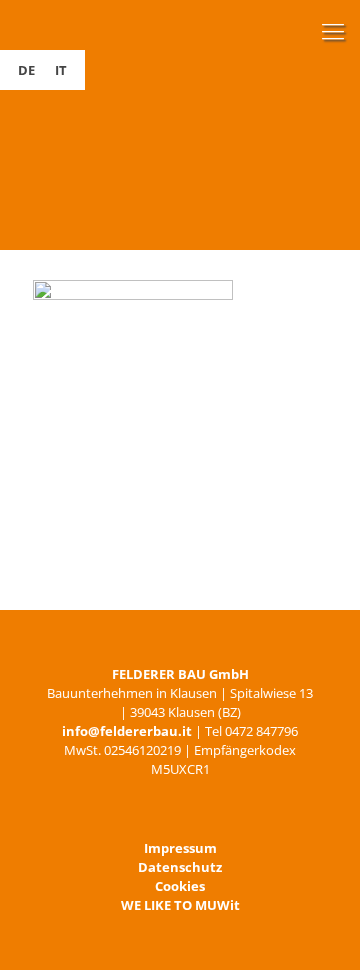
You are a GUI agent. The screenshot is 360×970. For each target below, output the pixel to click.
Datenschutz (180, 867)
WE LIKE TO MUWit (180, 905)
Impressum (180, 848)
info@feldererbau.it (127, 731)
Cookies (180, 886)
